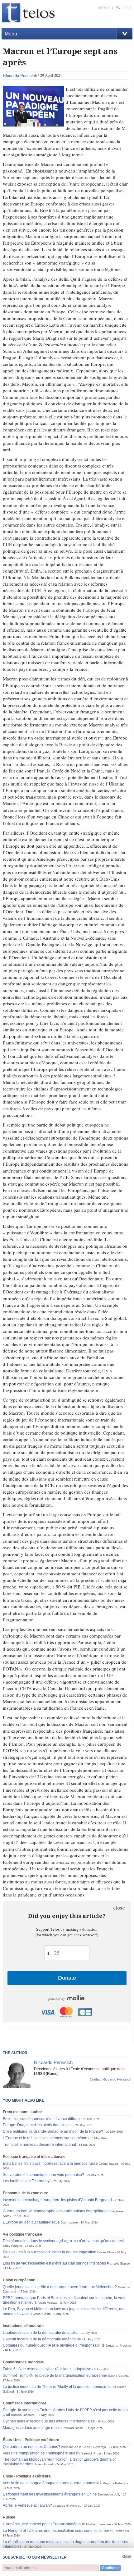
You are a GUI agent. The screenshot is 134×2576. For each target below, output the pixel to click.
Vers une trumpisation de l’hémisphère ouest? (42, 2453)
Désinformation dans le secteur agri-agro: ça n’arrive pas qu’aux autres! (63, 2241)
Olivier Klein (106, 2252)
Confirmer (110, 2568)
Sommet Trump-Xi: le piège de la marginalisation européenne (55, 2376)
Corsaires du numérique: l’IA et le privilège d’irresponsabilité (54, 2345)
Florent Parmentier (116, 2531)
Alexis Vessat (47, 2303)
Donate (67, 1978)
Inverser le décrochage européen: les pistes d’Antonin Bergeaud (57, 2200)
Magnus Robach (114, 2483)
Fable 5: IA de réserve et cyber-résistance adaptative (47, 2369)
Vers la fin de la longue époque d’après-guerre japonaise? (52, 2483)
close (119, 1908)
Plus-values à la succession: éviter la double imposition (50, 2252)
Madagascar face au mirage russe (32, 2428)
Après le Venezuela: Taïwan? (27, 2505)
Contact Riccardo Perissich (110, 2079)
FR (129, 8)
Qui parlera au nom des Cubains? (31, 2447)
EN (118, 8)
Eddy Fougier (12, 2246)
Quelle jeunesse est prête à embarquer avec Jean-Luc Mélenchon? (60, 2287)
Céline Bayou (108, 2164)
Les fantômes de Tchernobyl (27, 2181)
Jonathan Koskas (118, 2346)
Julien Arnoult (44, 2464)
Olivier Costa (42, 2314)
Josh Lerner (69, 2222)
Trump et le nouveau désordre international (39, 2145)
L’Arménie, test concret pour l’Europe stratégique (44, 2524)
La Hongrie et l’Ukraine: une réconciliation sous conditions (52, 2531)
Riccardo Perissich (20, 75)
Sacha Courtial (119, 2376)
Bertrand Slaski (72, 2428)
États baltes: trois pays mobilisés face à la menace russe (50, 2164)
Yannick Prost (91, 2453)
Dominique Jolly (109, 2494)
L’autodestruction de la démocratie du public (40, 2333)
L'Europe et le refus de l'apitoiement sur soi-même (45, 2138)
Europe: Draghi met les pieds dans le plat (38, 2125)
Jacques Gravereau (67, 2506)
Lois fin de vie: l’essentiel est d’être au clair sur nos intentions (54, 2263)
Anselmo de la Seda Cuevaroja (84, 2447)
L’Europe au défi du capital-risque (31, 2222)
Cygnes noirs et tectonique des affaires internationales (49, 2421)
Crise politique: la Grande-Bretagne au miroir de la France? (53, 2131)
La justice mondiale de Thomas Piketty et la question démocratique (59, 2387)
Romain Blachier (23, 2415)
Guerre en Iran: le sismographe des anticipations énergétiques (56, 2211)
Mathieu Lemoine (98, 2524)
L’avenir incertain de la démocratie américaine (42, 2339)
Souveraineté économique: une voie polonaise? (43, 2175)
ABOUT (104, 8)
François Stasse (118, 2263)
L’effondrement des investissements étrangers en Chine (50, 2494)
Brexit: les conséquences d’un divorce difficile (41, 2119)
